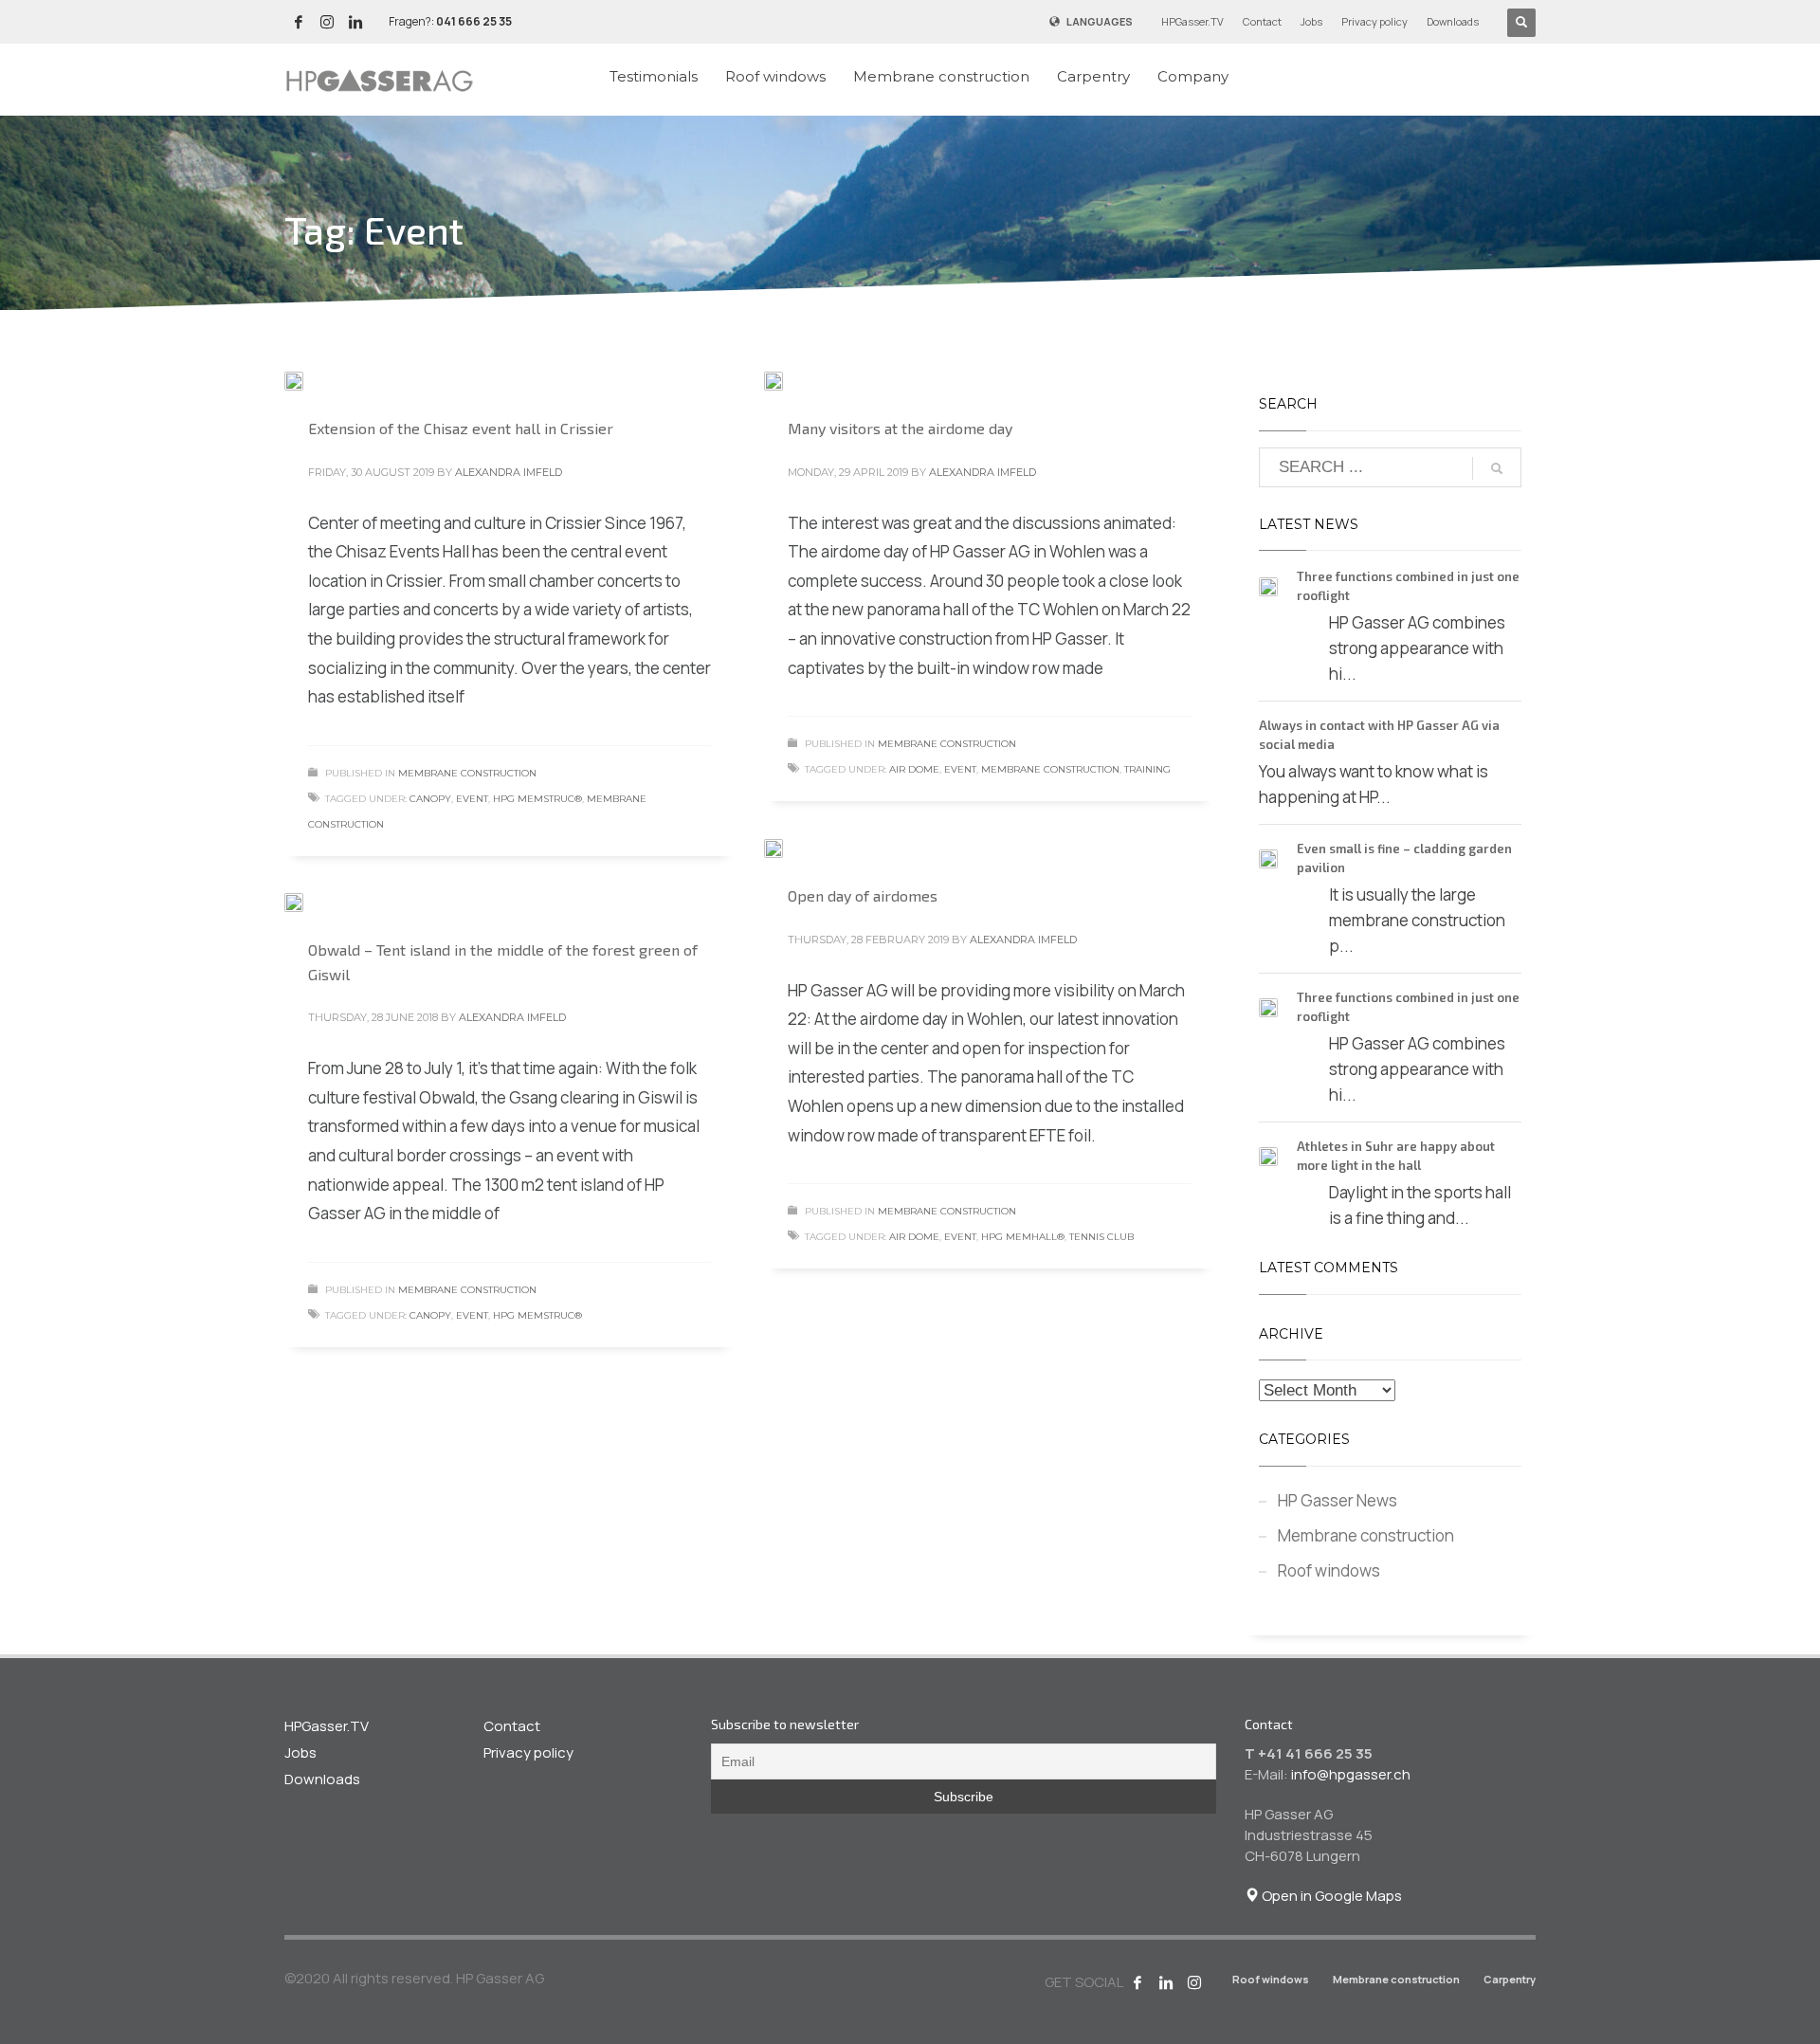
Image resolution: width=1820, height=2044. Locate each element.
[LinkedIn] (355, 22)
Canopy (430, 799)
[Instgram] (327, 22)
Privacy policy (1374, 21)
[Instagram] (1194, 1982)
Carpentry (1510, 1979)
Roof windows (1329, 1570)
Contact (1262, 21)
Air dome (914, 769)
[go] (1497, 468)
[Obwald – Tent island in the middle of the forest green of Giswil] (307, 902)
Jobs (1311, 21)
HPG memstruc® (537, 799)
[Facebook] (299, 22)
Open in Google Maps (1330, 1896)
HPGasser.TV (1192, 21)
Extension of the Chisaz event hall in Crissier (461, 428)
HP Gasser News (1338, 1500)
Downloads (1453, 21)
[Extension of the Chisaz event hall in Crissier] (307, 380)
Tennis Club (1101, 1237)
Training (1147, 769)
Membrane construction (467, 773)
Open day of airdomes (863, 895)
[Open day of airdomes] (787, 848)
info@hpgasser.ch (1351, 1774)
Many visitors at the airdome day (900, 428)
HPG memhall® (1023, 1237)
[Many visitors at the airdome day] (787, 380)
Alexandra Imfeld (509, 472)
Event (472, 799)
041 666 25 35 (474, 21)
